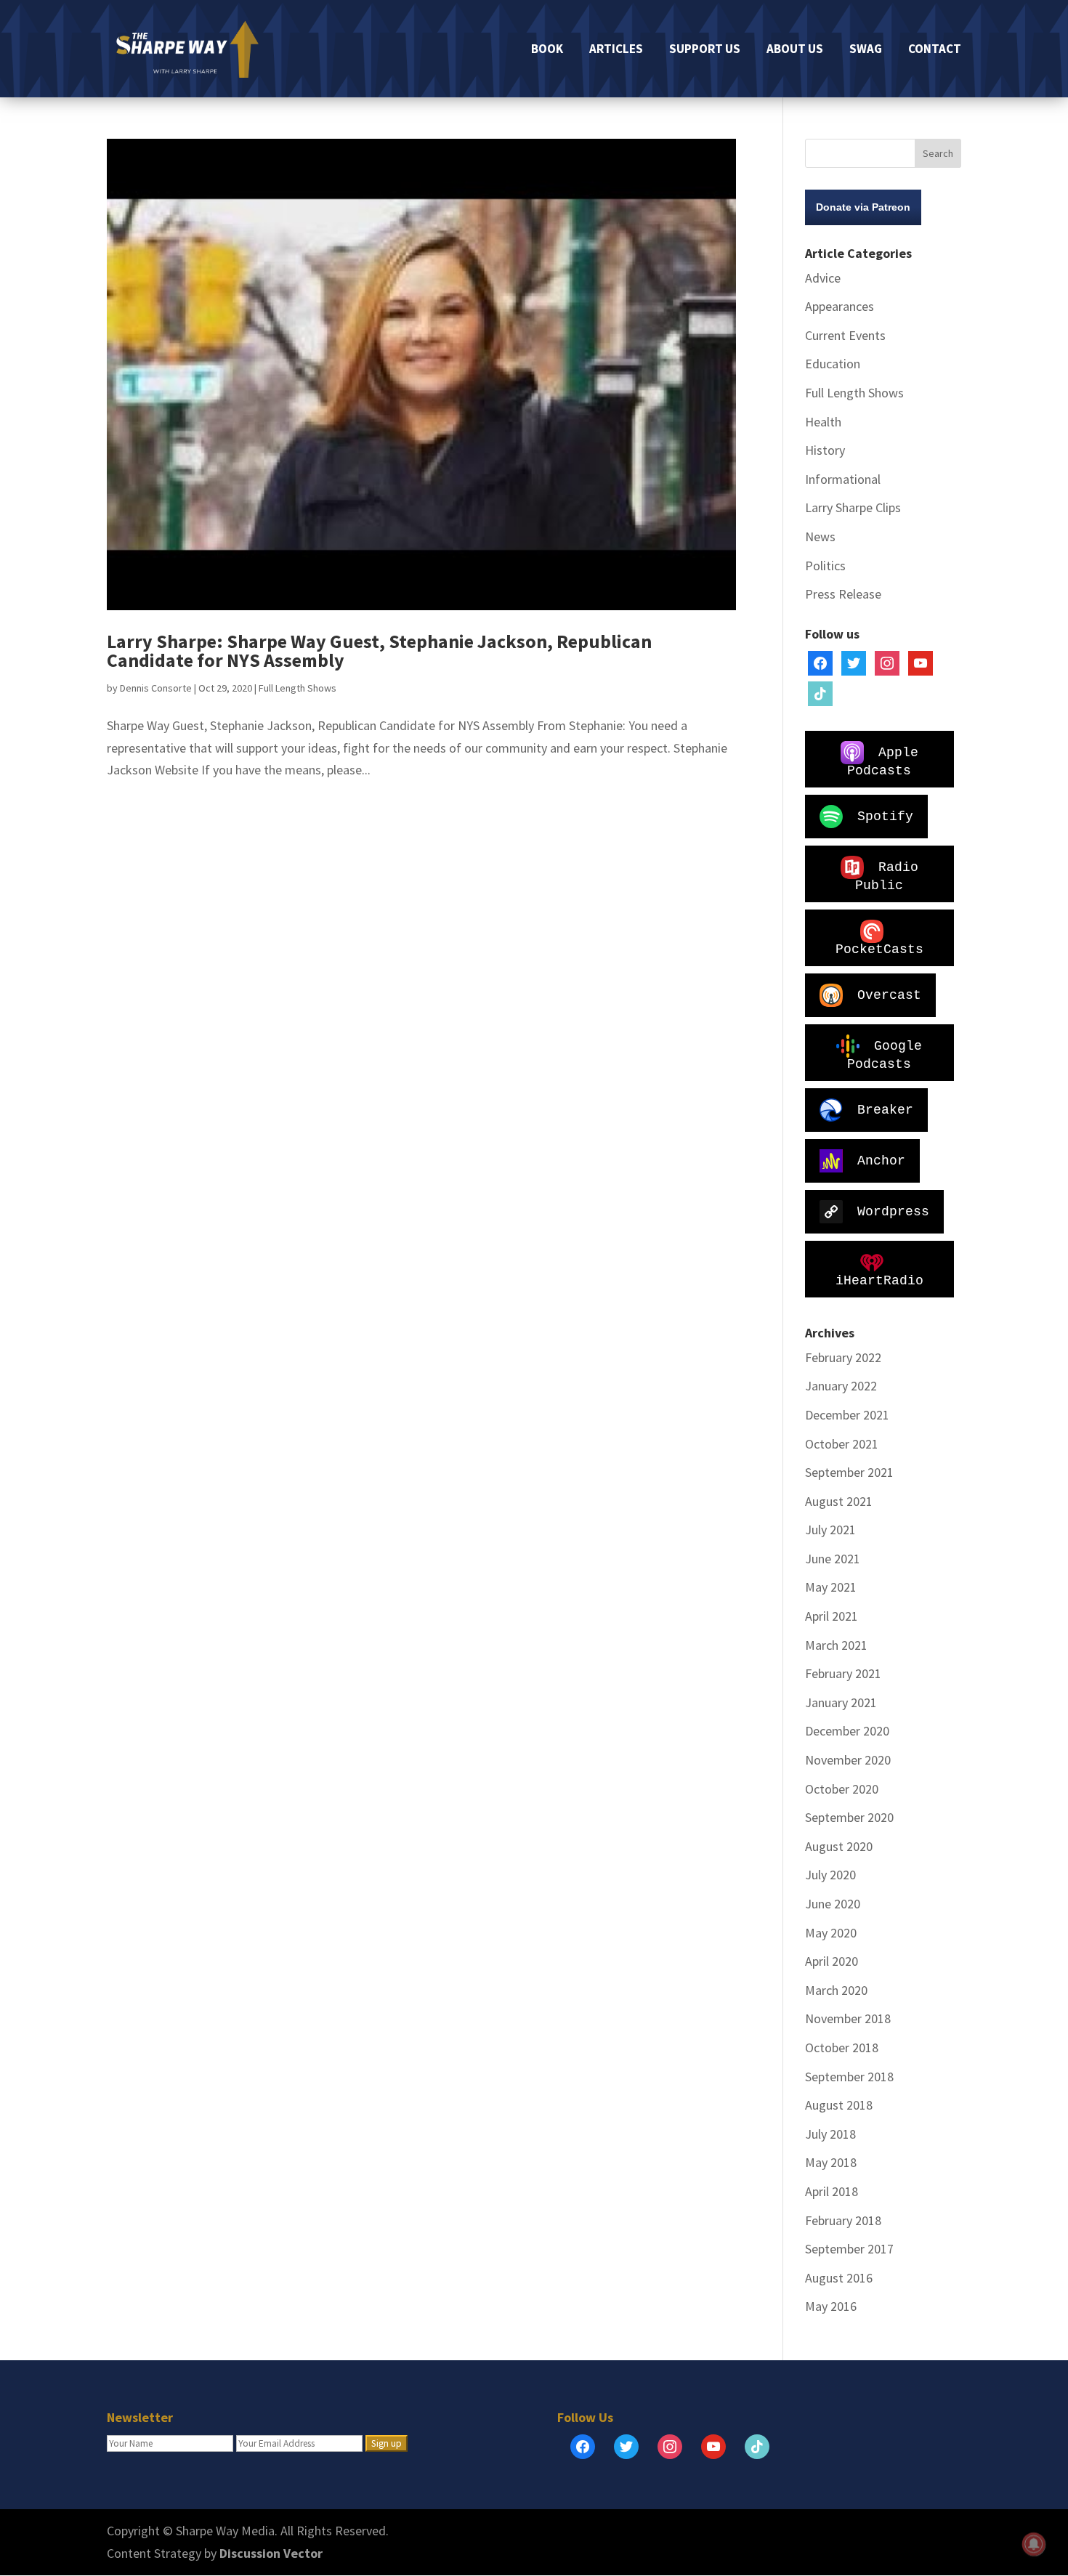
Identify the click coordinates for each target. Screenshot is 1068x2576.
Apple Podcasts (883, 761)
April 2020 (832, 1961)
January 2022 (841, 1386)
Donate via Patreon (863, 207)
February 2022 (843, 1357)
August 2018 (839, 2105)
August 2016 (839, 2278)
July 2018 (830, 2134)
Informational (843, 479)
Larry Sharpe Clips (853, 507)
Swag (866, 50)
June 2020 (833, 1904)
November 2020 (848, 1760)
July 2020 (830, 1875)
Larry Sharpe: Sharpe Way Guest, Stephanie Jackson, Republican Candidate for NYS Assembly (379, 651)
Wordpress (893, 1211)
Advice (823, 278)
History (825, 450)
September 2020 (849, 1817)
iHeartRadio (879, 1281)
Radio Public (887, 876)
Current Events (845, 335)
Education (833, 364)
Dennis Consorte (156, 688)
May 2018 (831, 2162)
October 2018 (842, 2048)
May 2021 (831, 1587)
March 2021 (836, 1645)
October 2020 (842, 1789)
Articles (616, 50)
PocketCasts (879, 949)
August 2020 (839, 1846)
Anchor (881, 1160)
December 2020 (847, 1731)
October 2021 (842, 1444)
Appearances (840, 306)
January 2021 (841, 1702)
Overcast (889, 995)
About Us (795, 50)
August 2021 (839, 1501)
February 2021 (843, 1673)
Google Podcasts (885, 1054)
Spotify (885, 816)
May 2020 (831, 1933)
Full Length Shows (298, 688)
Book (547, 50)
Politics (825, 566)
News (820, 536)
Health (823, 422)
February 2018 (843, 2220)
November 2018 (848, 2018)
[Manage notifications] (1034, 2544)
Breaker (885, 1109)
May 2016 (831, 2306)
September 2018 (849, 2077)
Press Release (843, 594)
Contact (935, 50)
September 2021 (849, 1472)
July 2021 (830, 1530)
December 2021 (847, 1415)
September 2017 (849, 2249)
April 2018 (832, 2191)
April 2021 (832, 1616)
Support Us (705, 50)
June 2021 (833, 1559)
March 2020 (836, 1990)
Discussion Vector (271, 2553)
